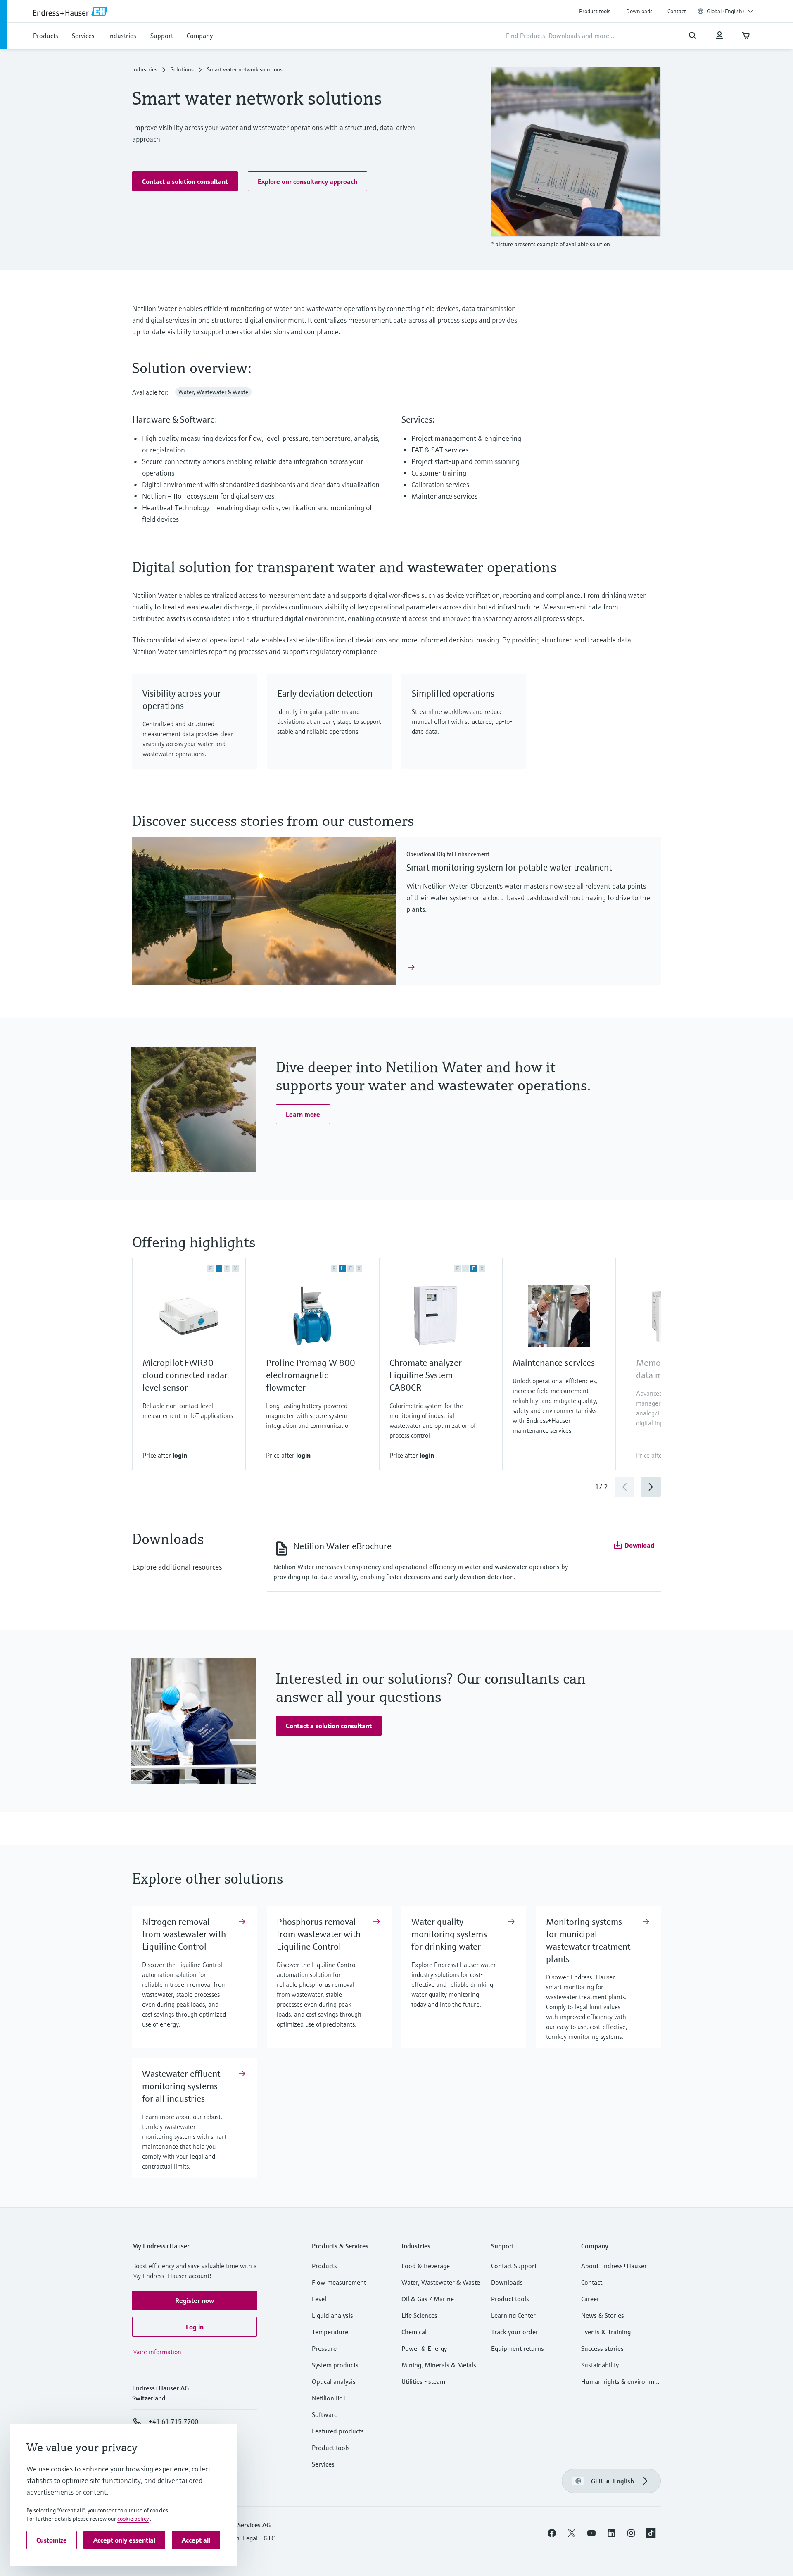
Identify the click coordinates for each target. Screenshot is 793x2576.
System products (335, 2365)
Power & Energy (424, 2348)
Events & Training (606, 2332)
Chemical (414, 2332)
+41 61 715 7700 (173, 2421)
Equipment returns (518, 2348)
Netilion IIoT (329, 2398)
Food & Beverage (426, 2266)
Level (319, 2299)
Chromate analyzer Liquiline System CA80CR (426, 1375)
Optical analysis (334, 2381)
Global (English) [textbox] (725, 11)
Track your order (515, 2332)
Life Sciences (419, 2315)
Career (590, 2299)
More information (157, 2352)
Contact (677, 11)
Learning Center (513, 2315)
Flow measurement (339, 2282)
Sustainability (600, 2365)
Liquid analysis (332, 2315)
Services (323, 2464)
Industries (145, 69)
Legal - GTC (259, 2538)
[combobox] (730, 11)
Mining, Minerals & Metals (439, 2365)
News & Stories (603, 2315)
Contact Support (514, 2266)
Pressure (324, 2348)
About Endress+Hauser (614, 2266)
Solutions (182, 69)
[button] (185, 181)
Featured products (338, 2431)
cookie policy (133, 2519)
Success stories (602, 2348)
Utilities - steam (423, 2381)
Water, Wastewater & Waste (441, 2282)
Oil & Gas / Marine (428, 2299)
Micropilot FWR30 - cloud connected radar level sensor (185, 1375)
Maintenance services (554, 1363)
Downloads (639, 11)
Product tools (595, 11)
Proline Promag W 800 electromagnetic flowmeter (311, 1375)
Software (325, 2414)
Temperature (330, 2332)
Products (324, 2266)
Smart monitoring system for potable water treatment (509, 867)
